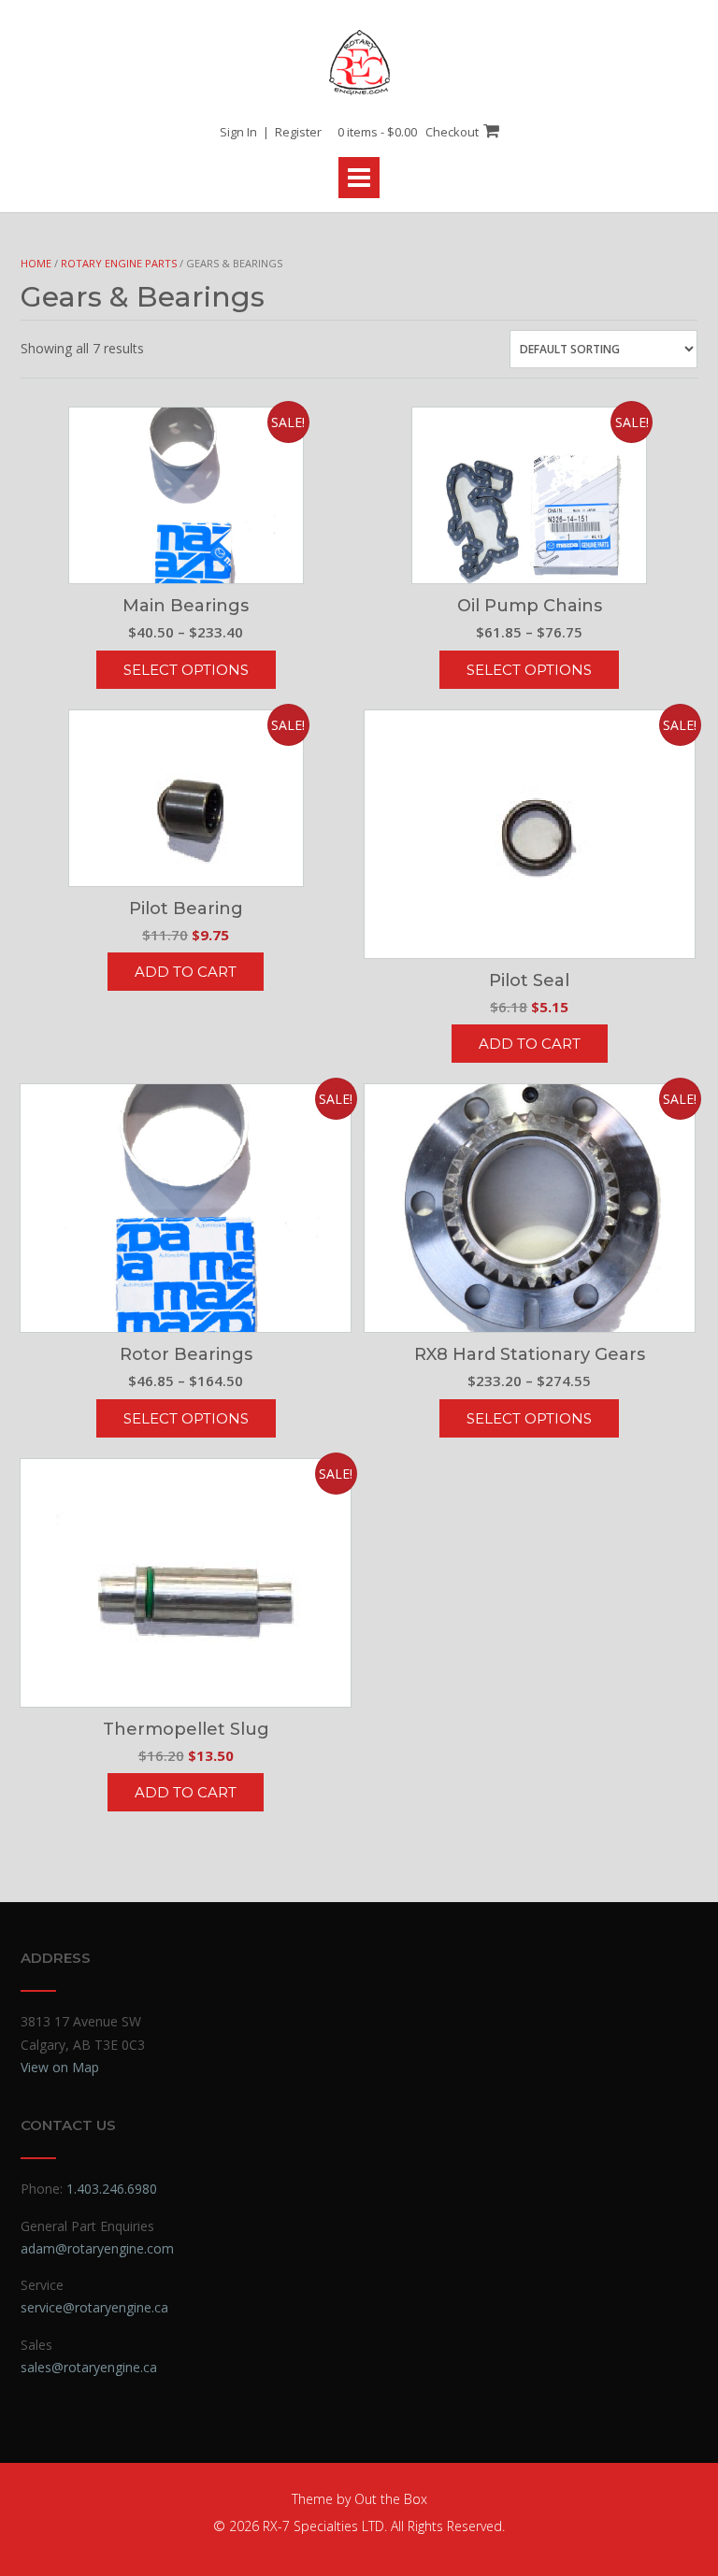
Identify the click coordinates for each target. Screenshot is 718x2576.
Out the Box (391, 2499)
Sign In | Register (271, 132)
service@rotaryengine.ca (94, 2307)
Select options (186, 670)
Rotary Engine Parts (119, 263)
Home (36, 263)
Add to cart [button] (186, 972)
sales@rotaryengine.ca (89, 2367)
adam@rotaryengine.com (97, 2248)
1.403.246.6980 (112, 2189)
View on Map (60, 2067)
